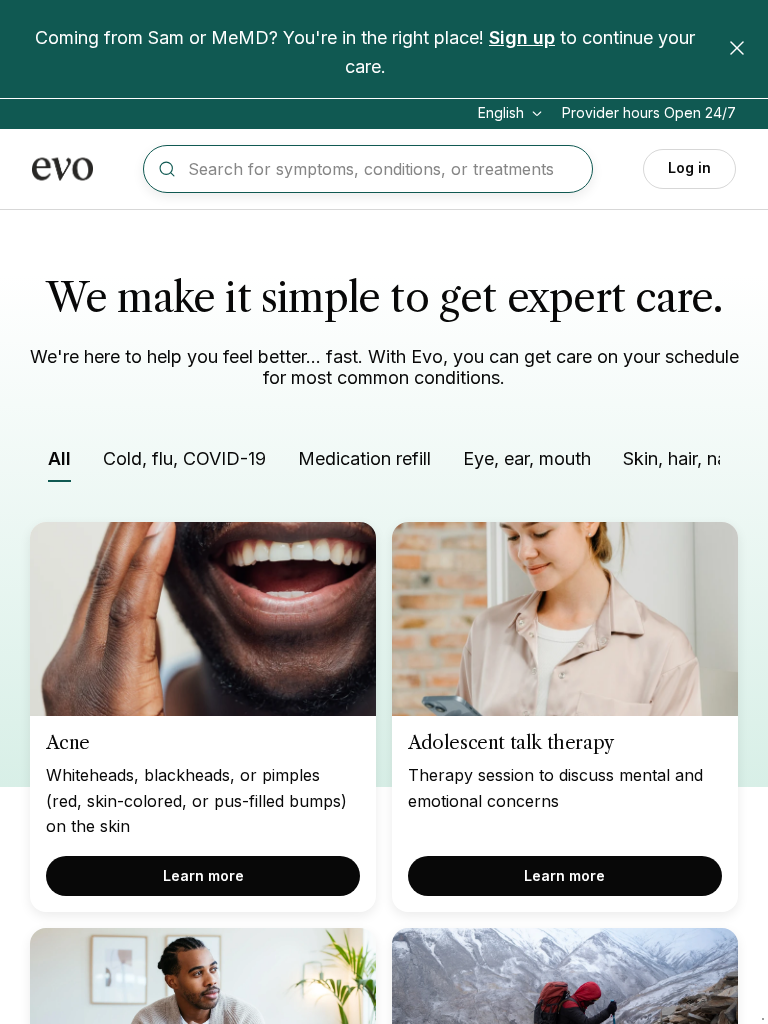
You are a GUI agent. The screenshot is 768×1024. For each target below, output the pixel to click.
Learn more (203, 875)
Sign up (522, 37)
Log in (689, 167)
